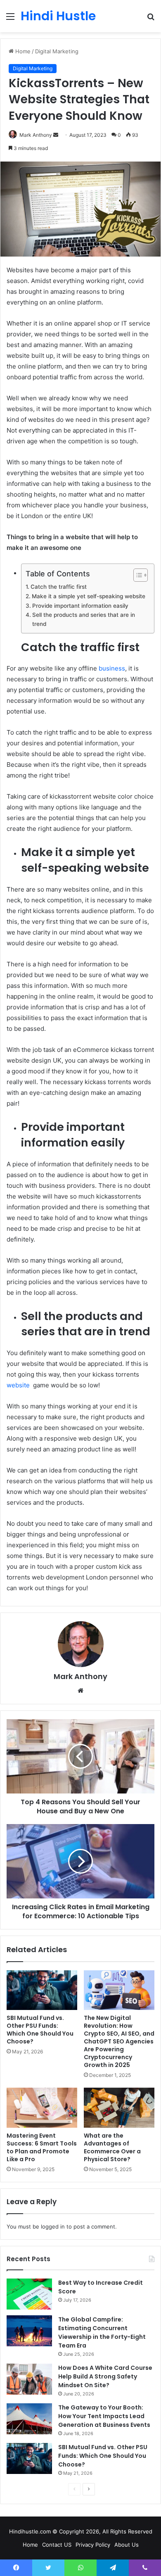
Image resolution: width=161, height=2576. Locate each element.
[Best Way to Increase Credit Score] (29, 2294)
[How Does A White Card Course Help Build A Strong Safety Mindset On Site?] (29, 2379)
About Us (127, 2545)
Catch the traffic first (59, 587)
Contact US (57, 2545)
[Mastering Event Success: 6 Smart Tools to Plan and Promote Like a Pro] (42, 2107)
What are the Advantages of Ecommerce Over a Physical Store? (112, 2147)
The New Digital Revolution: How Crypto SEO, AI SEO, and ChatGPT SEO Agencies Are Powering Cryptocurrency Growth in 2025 (119, 2041)
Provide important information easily (80, 606)
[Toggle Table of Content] (136, 575)
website (19, 1385)
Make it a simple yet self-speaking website (89, 596)
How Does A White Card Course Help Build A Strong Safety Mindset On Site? (105, 2376)
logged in (53, 2226)
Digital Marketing (57, 51)
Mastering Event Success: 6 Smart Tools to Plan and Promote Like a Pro (42, 2147)
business (112, 668)
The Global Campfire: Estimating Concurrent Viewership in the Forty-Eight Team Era (102, 2332)
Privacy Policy (93, 2545)
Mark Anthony (36, 135)
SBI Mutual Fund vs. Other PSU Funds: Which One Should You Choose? (40, 2030)
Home (22, 51)
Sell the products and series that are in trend (84, 619)
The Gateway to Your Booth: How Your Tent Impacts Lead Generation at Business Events (104, 2416)
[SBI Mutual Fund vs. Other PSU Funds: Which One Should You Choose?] (42, 1990)
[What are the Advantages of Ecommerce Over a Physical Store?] (119, 2107)
